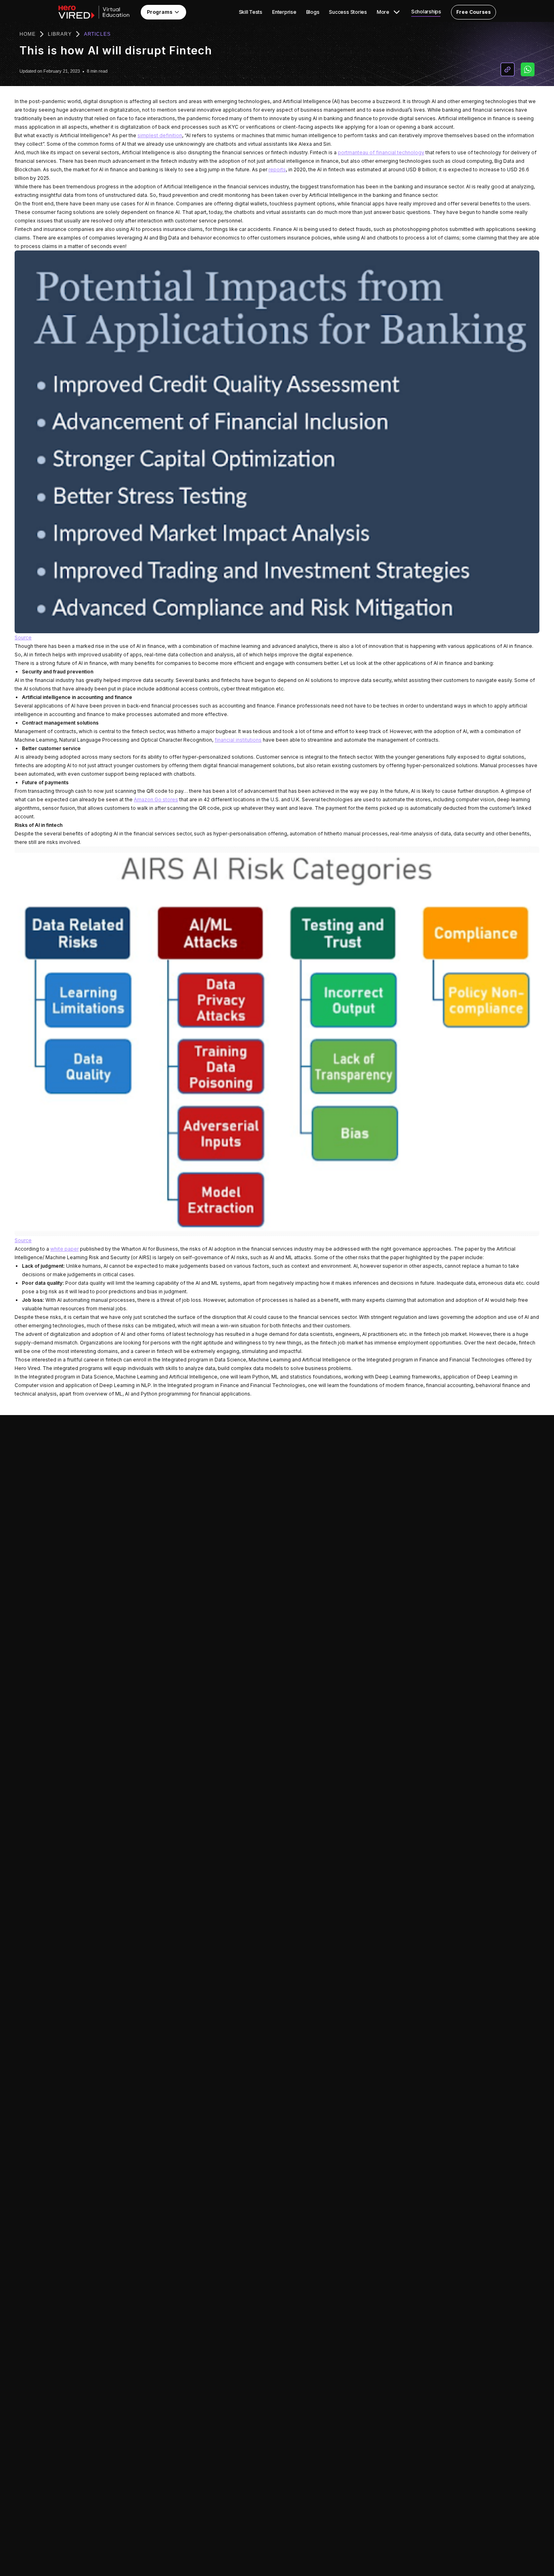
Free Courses (473, 12)
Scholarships (426, 12)
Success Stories (348, 12)
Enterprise (284, 12)
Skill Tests (251, 12)
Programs (160, 12)
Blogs (313, 12)
